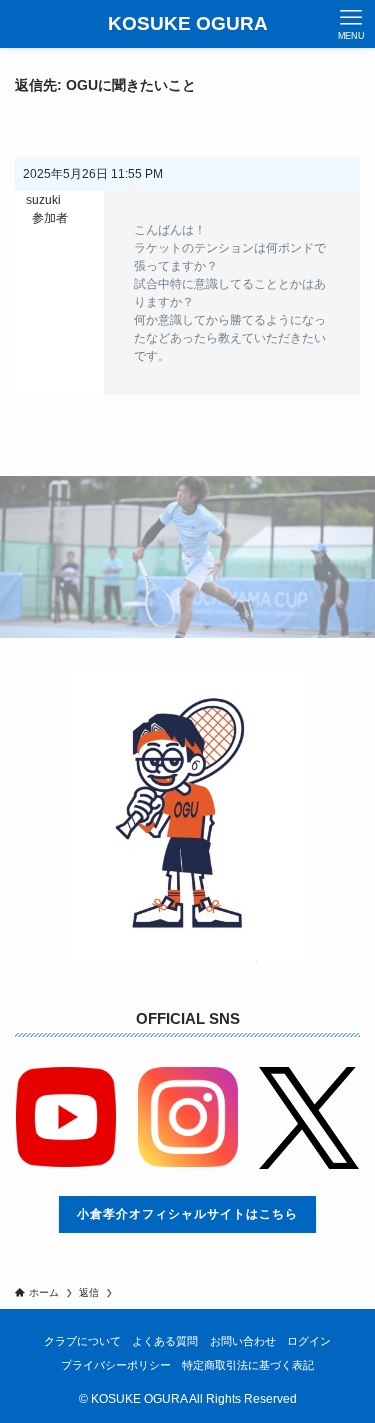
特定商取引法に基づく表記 (248, 1365)
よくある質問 (165, 1341)
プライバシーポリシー (116, 1365)
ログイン (309, 1341)
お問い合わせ (243, 1341)
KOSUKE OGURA (188, 24)
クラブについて (82, 1341)
